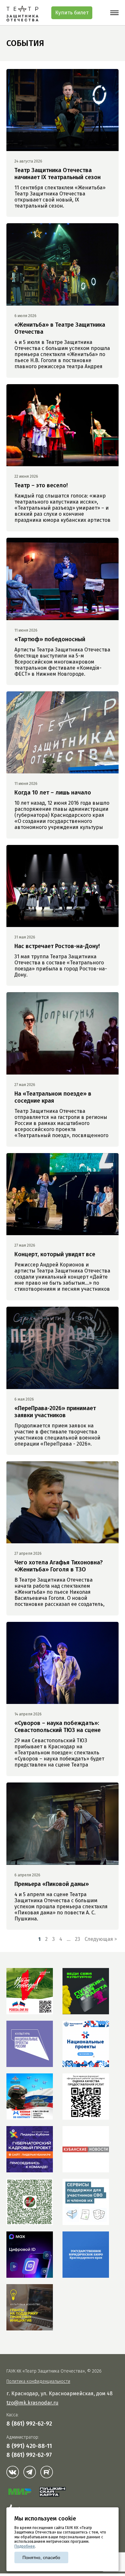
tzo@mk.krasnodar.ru (32, 2403)
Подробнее (25, 2546)
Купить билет (72, 13)
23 (78, 1939)
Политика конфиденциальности (38, 2381)
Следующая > (101, 1939)
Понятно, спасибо (41, 2557)
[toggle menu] (114, 13)
